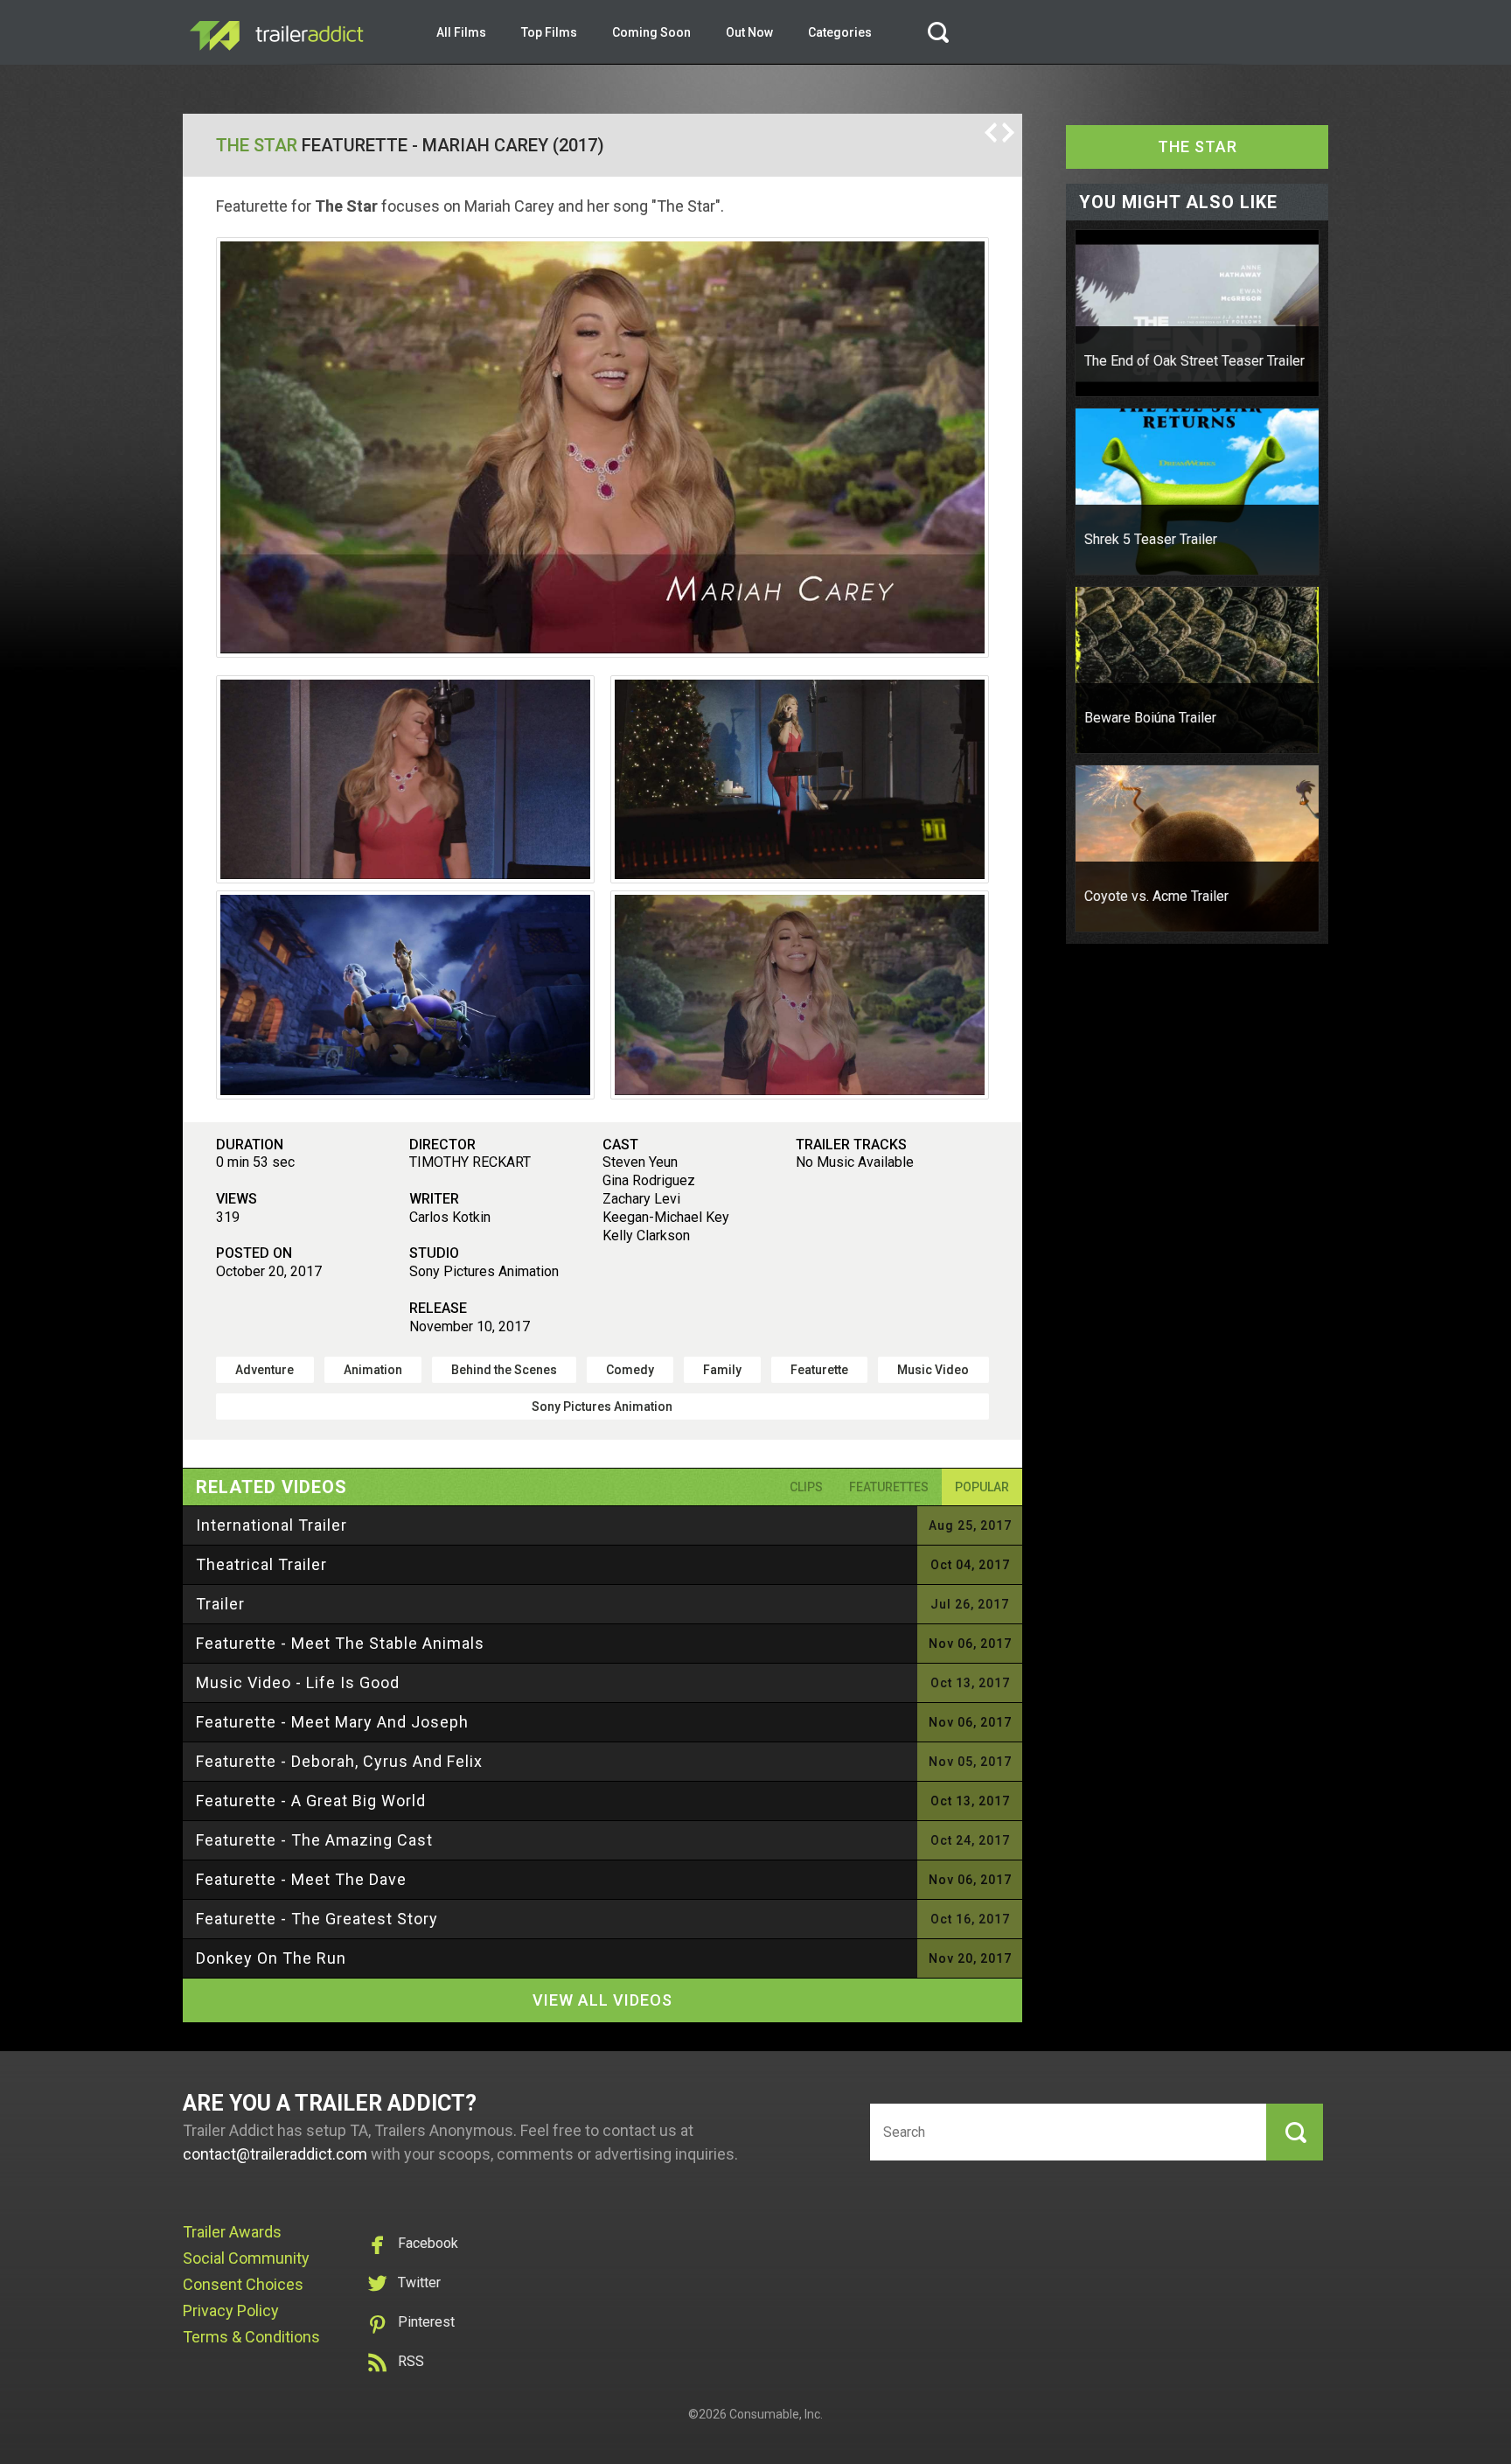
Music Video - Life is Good (298, 1682)
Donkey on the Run (271, 1958)
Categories (840, 32)
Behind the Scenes (504, 1370)
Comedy (630, 1370)
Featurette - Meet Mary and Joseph (332, 1722)
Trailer (220, 1604)
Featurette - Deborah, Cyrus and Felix (339, 1761)
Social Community (246, 2258)
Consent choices (243, 2284)
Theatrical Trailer (261, 1564)
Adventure (265, 1370)
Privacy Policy (231, 2310)
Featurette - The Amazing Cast (314, 1840)
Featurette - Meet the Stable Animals (340, 1643)
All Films (461, 32)
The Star (257, 145)
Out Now (749, 32)
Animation (373, 1370)
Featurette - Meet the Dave (301, 1879)
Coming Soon (651, 32)
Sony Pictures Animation (602, 1407)
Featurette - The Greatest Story (317, 1919)
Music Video (933, 1370)
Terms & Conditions (251, 2337)
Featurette (819, 1370)
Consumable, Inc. (776, 2414)
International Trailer (272, 1525)
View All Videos (602, 2000)
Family (722, 1370)
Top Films (549, 32)
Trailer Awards (232, 2232)
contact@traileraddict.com (275, 2154)
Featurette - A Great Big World (311, 1801)
